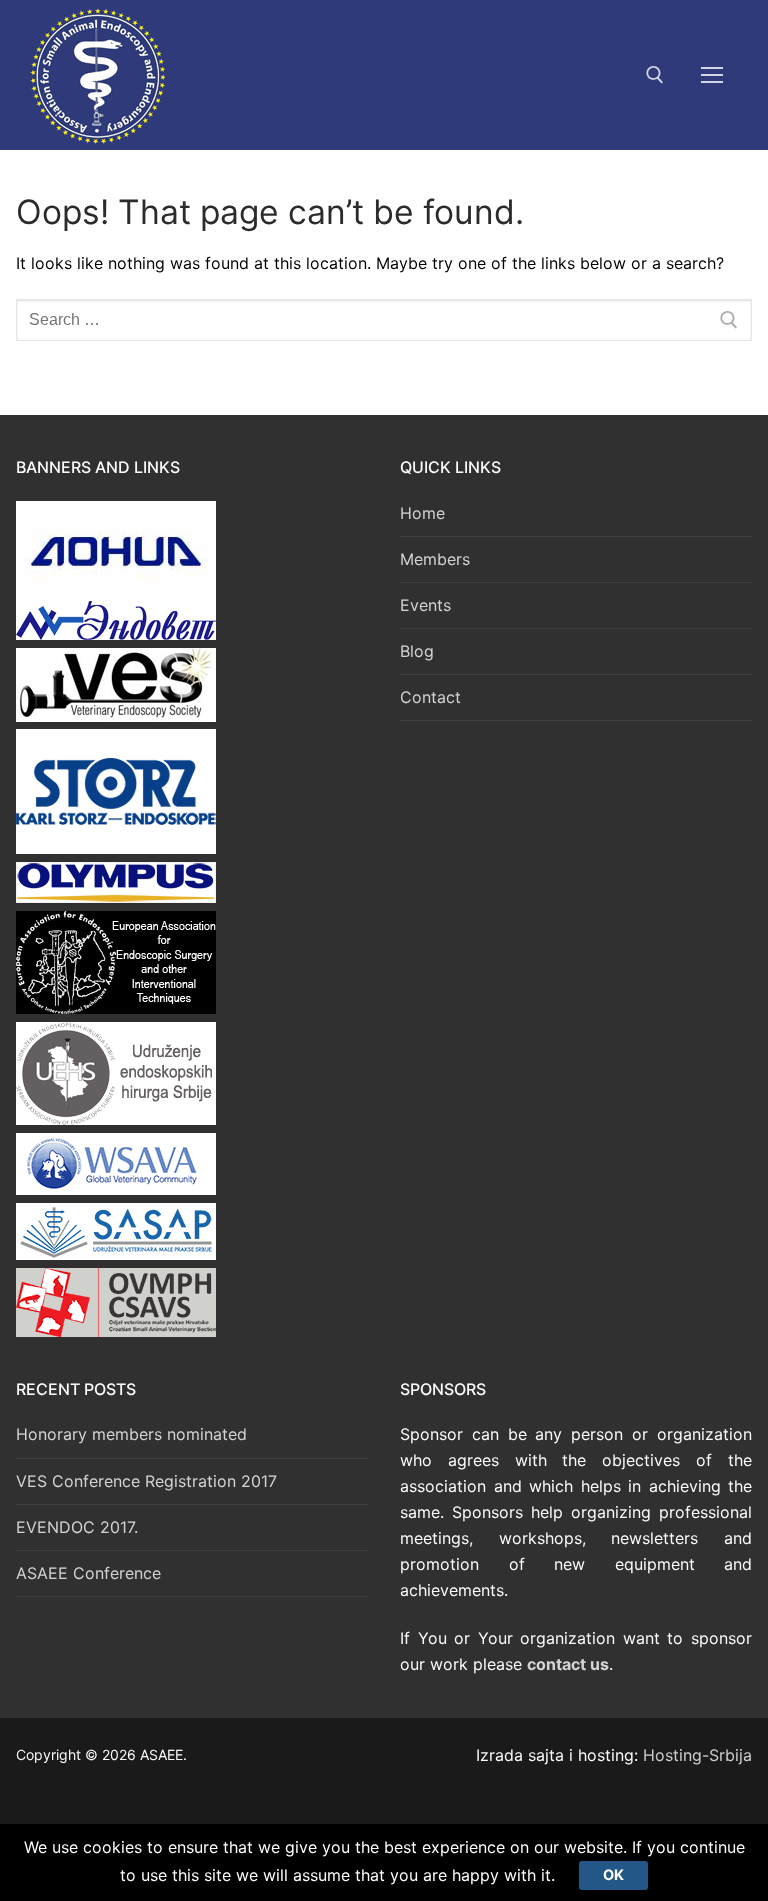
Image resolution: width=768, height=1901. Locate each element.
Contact (430, 697)
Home (422, 513)
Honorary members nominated (131, 1434)
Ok (613, 1874)
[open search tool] (655, 75)
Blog (417, 651)
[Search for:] (384, 320)
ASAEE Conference (88, 1573)
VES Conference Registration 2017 (146, 1481)
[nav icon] (712, 75)
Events (425, 605)
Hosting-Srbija (697, 1755)
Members (435, 559)
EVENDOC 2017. (77, 1527)
